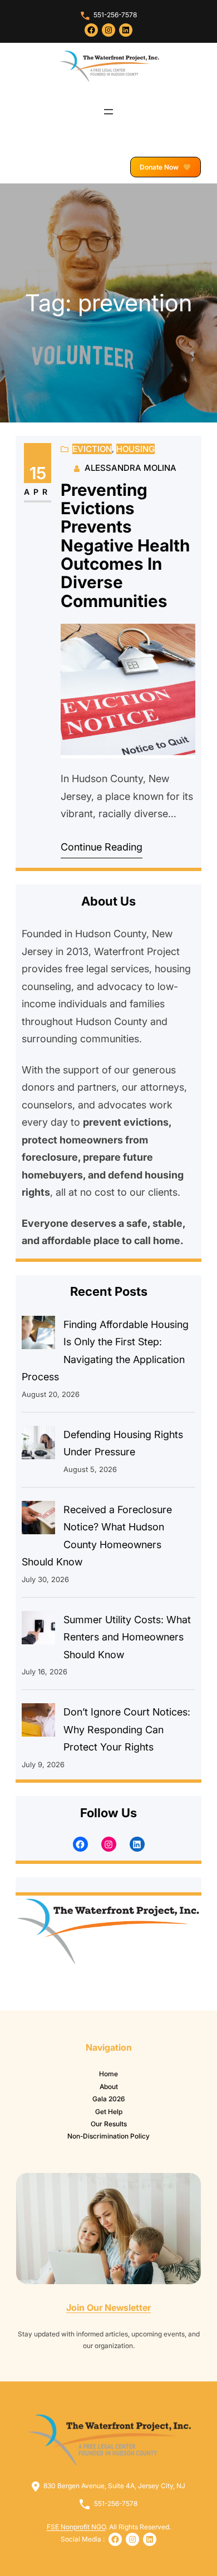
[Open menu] (108, 112)
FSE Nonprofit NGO (76, 2527)
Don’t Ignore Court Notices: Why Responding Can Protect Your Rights (127, 1729)
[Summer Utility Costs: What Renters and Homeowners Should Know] (38, 1630)
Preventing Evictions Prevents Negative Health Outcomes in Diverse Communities (125, 546)
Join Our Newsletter (108, 2308)
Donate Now (160, 167)
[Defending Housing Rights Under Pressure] (38, 1445)
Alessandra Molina (130, 468)
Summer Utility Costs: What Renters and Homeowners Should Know (127, 1637)
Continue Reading (102, 847)
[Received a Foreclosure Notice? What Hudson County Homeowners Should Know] (38, 1520)
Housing (135, 449)
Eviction (92, 449)
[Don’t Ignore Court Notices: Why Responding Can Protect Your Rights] (38, 1723)
